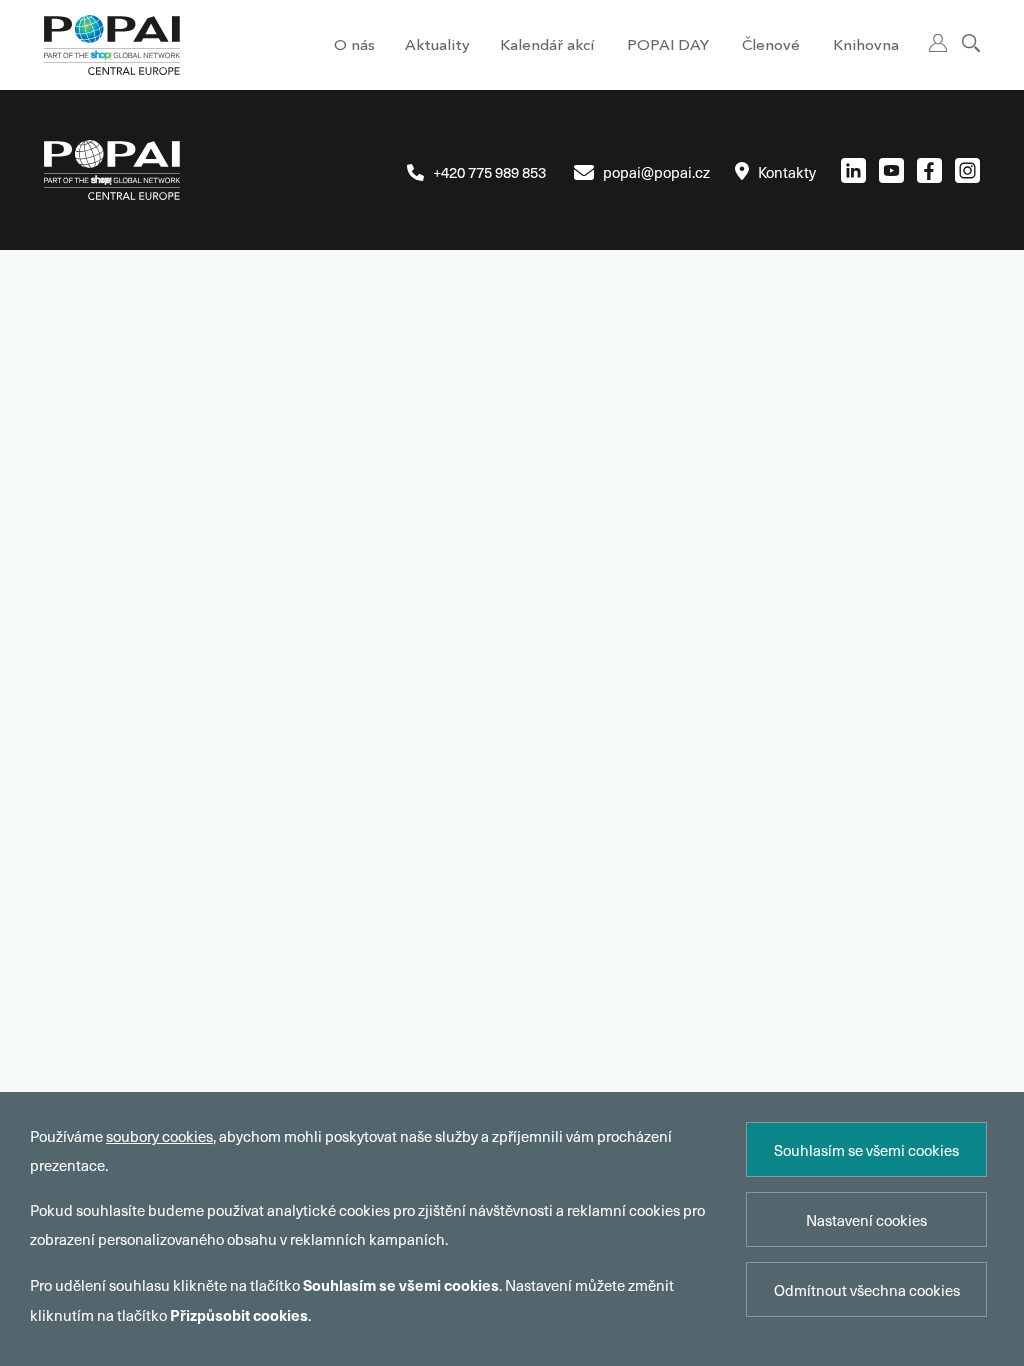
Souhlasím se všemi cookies (866, 1150)
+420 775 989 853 (489, 172)
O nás (354, 46)
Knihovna (866, 46)
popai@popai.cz (656, 172)
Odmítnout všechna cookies (867, 1290)
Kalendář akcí (547, 46)
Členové (771, 46)
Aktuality (437, 46)
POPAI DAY (668, 46)
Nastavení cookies (866, 1220)
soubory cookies (159, 1136)
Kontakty (787, 172)
